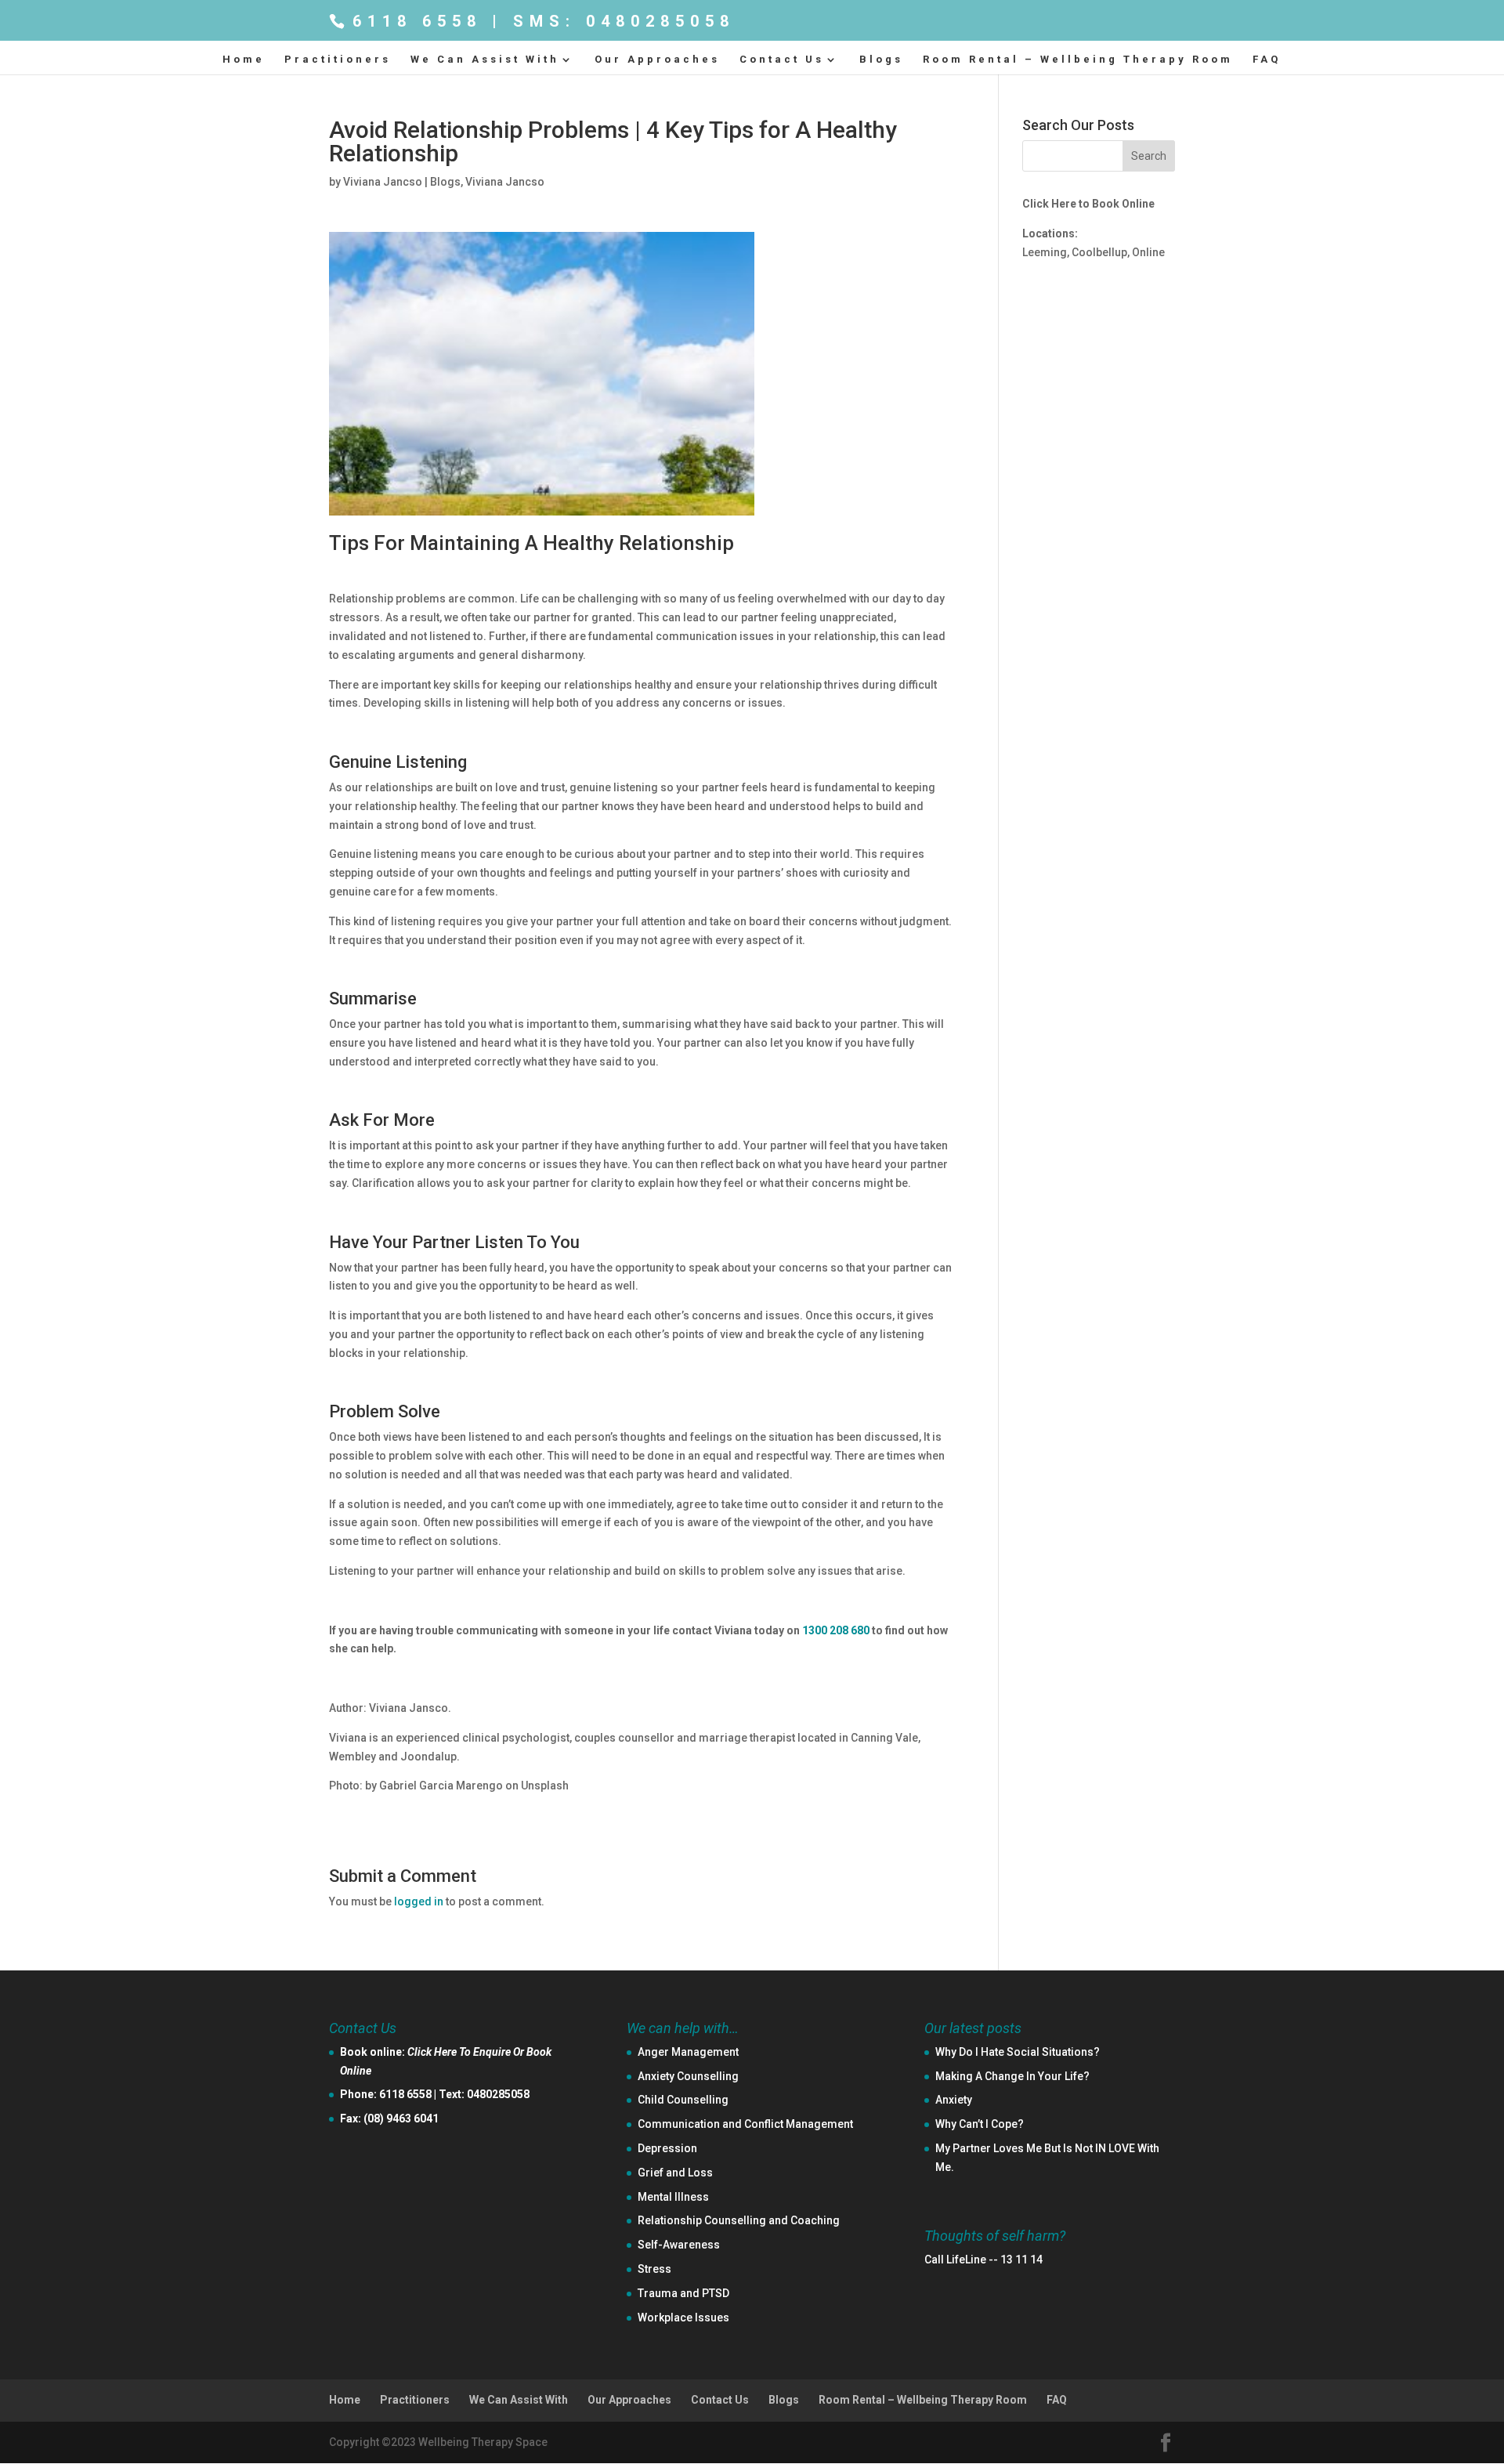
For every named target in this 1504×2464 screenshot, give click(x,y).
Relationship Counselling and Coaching (739, 2220)
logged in (419, 1901)
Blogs (881, 60)
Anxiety (954, 2100)
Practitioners (338, 60)
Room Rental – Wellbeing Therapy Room (1078, 60)
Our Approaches (657, 60)
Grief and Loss (675, 2173)
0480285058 (498, 2094)
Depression (667, 2148)
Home (244, 60)
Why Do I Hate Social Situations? (1018, 2052)
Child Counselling (683, 2100)
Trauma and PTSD (683, 2293)
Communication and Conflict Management (745, 2124)
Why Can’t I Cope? (980, 2124)
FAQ (1267, 60)
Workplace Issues (683, 2317)
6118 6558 (405, 2094)
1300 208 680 (836, 1630)
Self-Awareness (679, 2245)
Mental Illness (673, 2197)
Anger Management (688, 2052)
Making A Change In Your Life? (1012, 2076)
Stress (654, 2269)
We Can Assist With (485, 60)
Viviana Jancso (383, 182)
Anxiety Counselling (688, 2076)
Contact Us (782, 60)
